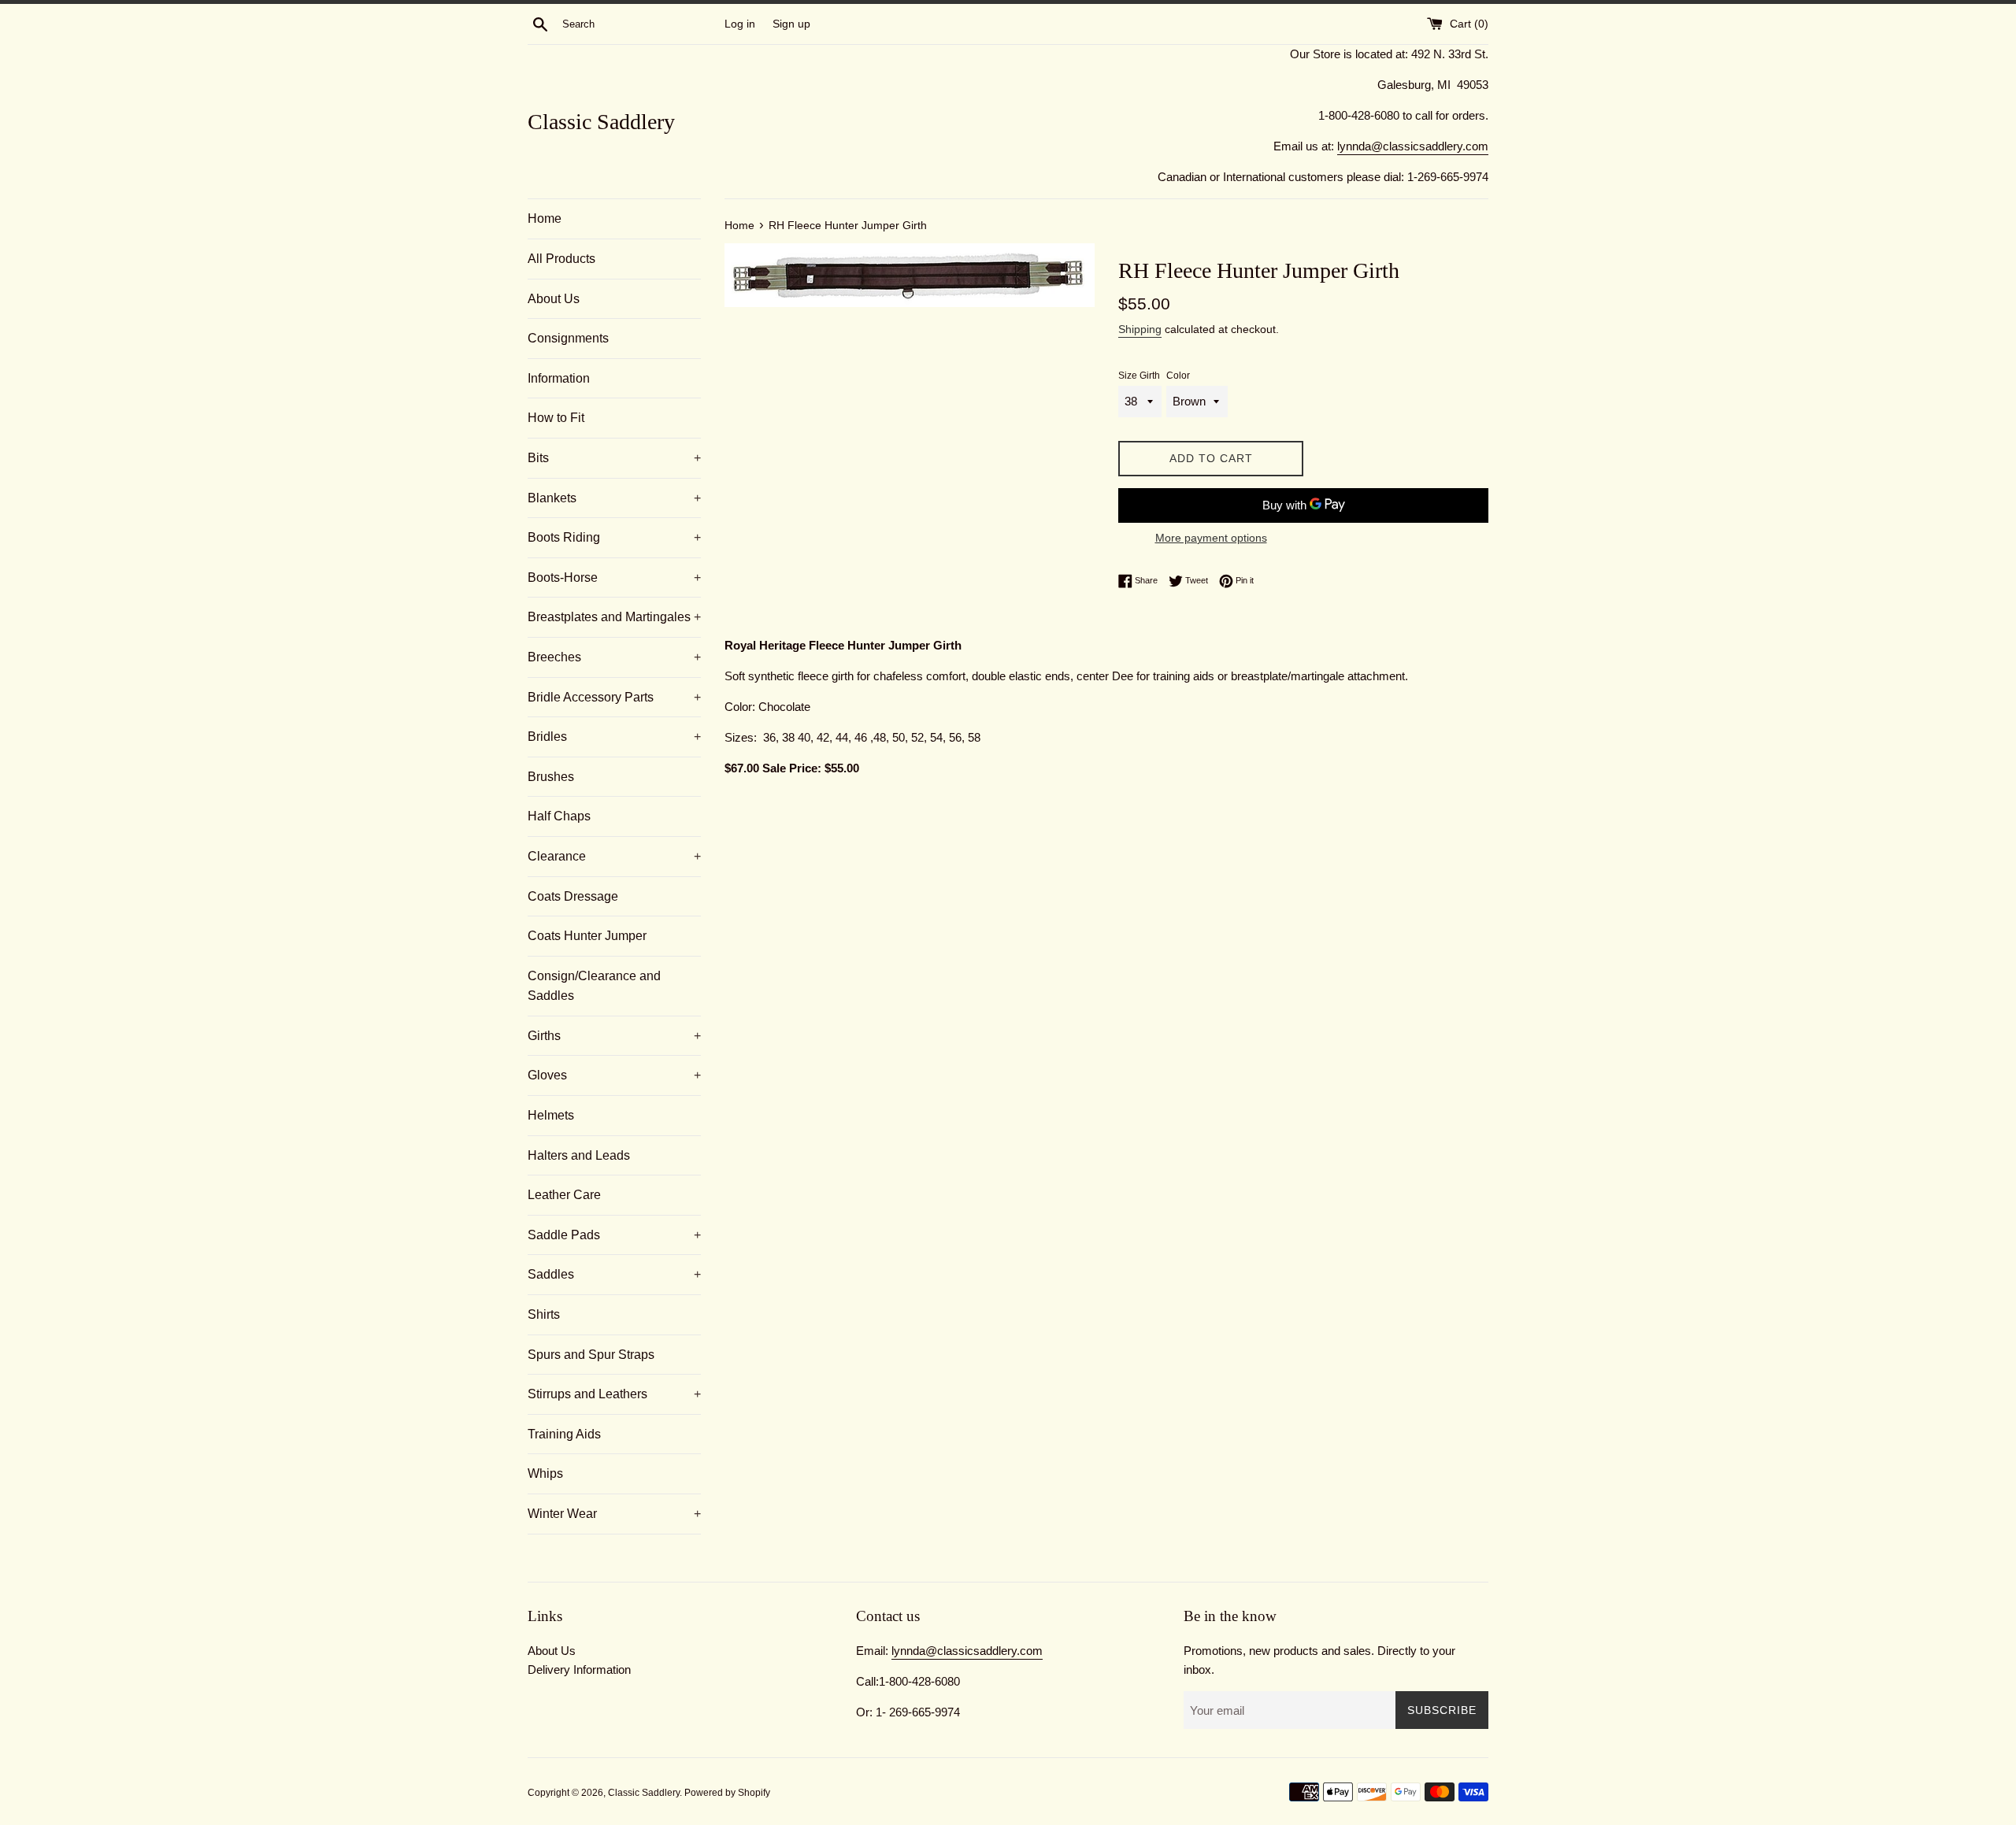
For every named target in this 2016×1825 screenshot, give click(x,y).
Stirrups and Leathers (614, 1394)
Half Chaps (559, 816)
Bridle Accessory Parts (614, 697)
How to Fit (556, 418)
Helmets (551, 1115)
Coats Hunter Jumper (587, 936)
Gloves (614, 1075)
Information (559, 378)
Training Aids (564, 1434)
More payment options (1211, 538)
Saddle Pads (614, 1235)
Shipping (1140, 329)
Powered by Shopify (727, 1793)
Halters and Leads (579, 1155)
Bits (614, 458)
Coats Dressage (573, 896)
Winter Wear (614, 1514)
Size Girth (1139, 376)
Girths (614, 1036)
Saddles (614, 1274)
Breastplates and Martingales (614, 617)
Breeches (614, 657)
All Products (561, 259)
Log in (740, 24)
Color (1178, 376)
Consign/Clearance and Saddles (594, 986)
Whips (545, 1473)
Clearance (614, 856)
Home (545, 218)
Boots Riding (614, 537)
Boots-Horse (614, 577)
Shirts (544, 1314)
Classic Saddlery (601, 122)
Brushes (551, 777)
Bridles (614, 737)
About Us (554, 299)
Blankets (614, 498)
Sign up (791, 24)
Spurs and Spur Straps (591, 1355)
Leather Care (564, 1195)
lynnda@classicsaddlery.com (1413, 146)
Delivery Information (579, 1670)
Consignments (568, 338)
